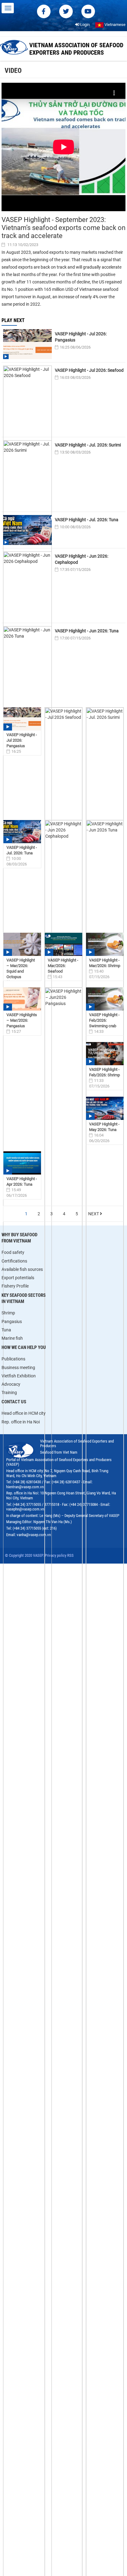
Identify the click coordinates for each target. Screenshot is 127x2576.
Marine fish (12, 1338)
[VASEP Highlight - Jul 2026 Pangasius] (22, 719)
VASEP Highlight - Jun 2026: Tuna (87, 631)
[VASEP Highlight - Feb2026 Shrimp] (105, 1054)
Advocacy (11, 1384)
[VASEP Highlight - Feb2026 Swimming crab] (105, 999)
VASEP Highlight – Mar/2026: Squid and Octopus (21, 968)
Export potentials (18, 1278)
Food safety (13, 1252)
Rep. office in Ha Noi (21, 1422)
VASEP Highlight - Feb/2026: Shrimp (104, 1072)
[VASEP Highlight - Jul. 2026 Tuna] (22, 832)
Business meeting (18, 1368)
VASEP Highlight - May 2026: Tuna (104, 1127)
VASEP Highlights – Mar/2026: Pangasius (22, 1020)
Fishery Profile (15, 1286)
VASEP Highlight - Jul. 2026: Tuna (87, 520)
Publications (13, 1359)
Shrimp (8, 1313)
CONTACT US (14, 1402)
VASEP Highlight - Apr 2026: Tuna (22, 1181)
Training (9, 1393)
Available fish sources (22, 1269)
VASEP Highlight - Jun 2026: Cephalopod (82, 559)
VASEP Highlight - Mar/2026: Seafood (63, 966)
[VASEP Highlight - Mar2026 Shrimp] (105, 944)
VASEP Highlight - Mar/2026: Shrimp (105, 963)
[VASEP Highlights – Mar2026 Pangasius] (22, 999)
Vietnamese (115, 25)
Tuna (6, 1330)
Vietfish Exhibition (19, 1376)
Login (84, 25)
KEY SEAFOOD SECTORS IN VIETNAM (24, 1298)
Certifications (14, 1261)
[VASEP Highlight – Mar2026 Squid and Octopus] (22, 944)
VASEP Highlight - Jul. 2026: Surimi (88, 445)
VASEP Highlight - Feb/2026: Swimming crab (104, 1020)
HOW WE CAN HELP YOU (24, 1347)
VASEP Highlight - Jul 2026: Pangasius (81, 337)
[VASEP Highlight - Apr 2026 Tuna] (22, 1163)
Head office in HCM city (24, 1413)
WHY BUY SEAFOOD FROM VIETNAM (19, 1238)
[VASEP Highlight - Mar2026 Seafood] (63, 944)
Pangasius (12, 1322)
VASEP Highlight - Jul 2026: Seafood (89, 370)
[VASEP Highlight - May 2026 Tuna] (105, 1108)
